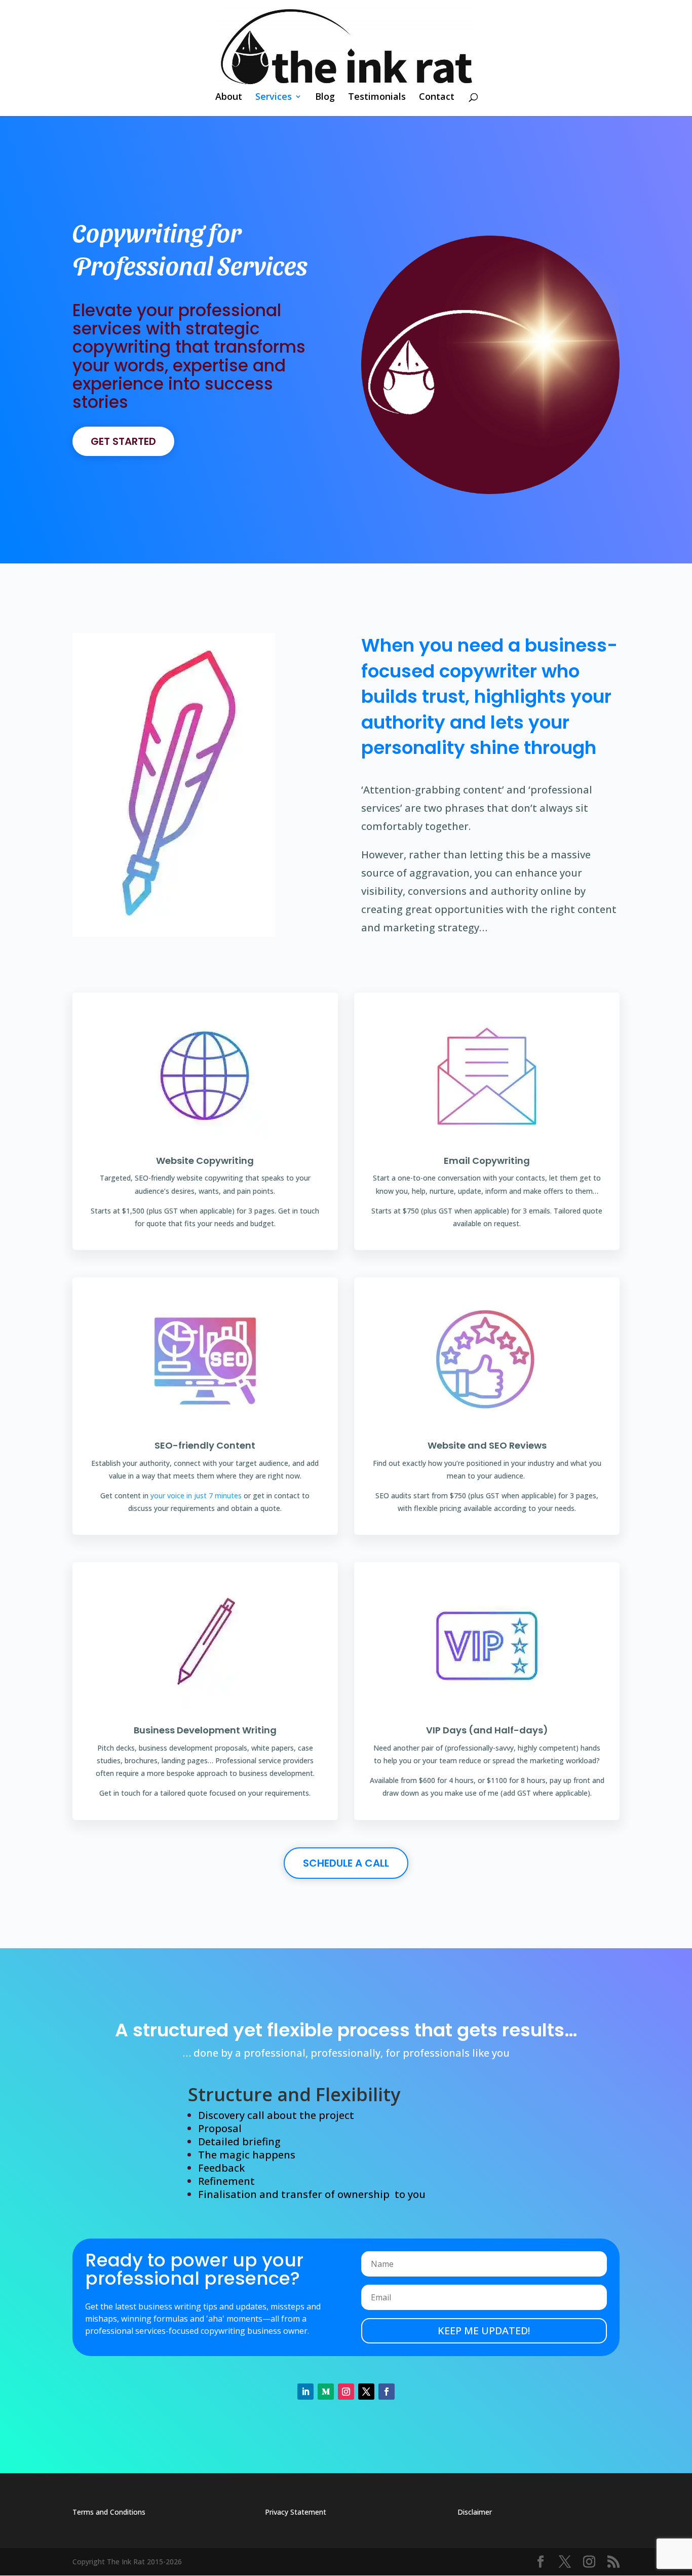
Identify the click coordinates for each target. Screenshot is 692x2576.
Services (274, 98)
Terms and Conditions (109, 2512)
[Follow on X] (366, 2392)
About (229, 98)
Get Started (123, 441)
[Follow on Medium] (326, 2392)
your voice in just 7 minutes (196, 1495)
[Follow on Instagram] (346, 2392)
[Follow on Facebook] (387, 2392)
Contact (437, 98)
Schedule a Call (346, 1863)
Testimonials (377, 98)
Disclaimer (475, 2512)
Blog (325, 98)
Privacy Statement (296, 2512)
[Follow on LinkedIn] (305, 2392)
